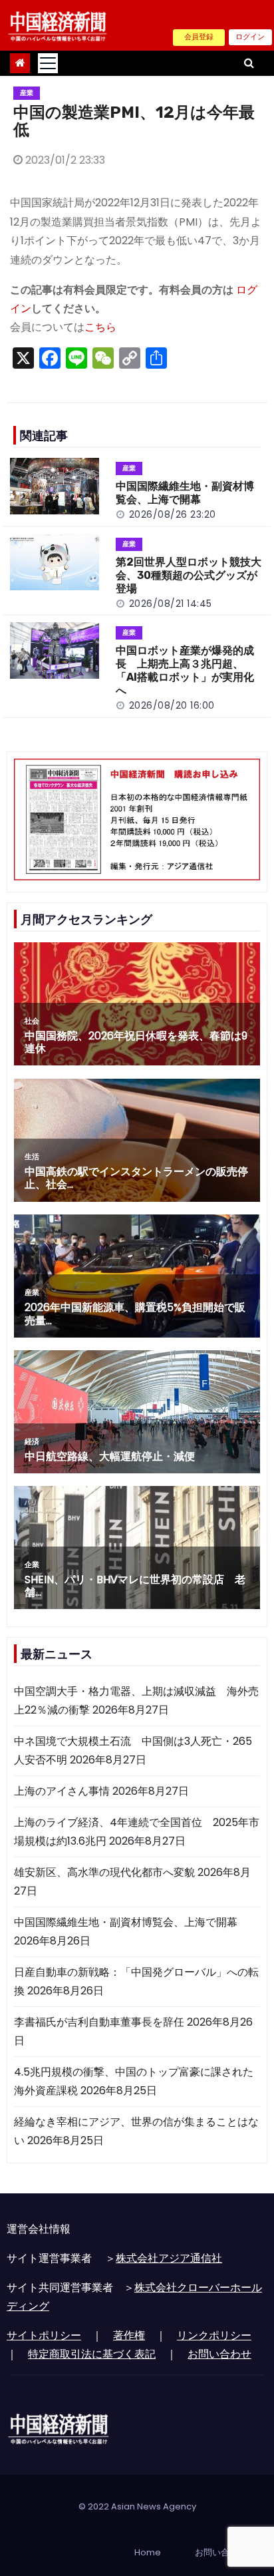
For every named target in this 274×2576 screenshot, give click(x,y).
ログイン (250, 37)
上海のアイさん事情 (62, 1791)
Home (148, 2552)
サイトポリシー (44, 2335)
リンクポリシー (214, 2335)
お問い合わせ (219, 2354)
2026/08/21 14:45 (171, 604)
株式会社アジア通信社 (169, 2258)
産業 (27, 93)
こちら (100, 327)
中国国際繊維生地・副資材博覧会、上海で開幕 (185, 493)
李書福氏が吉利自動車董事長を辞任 (99, 2022)
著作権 (129, 2335)
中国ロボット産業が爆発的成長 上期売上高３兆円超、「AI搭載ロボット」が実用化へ (185, 670)
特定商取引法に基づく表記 (92, 2354)
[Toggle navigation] (48, 63)
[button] (249, 63)
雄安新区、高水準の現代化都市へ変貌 (104, 1872)
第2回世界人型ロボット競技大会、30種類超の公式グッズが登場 (189, 575)
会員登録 (199, 37)
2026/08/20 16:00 (172, 705)
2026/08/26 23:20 (173, 514)
